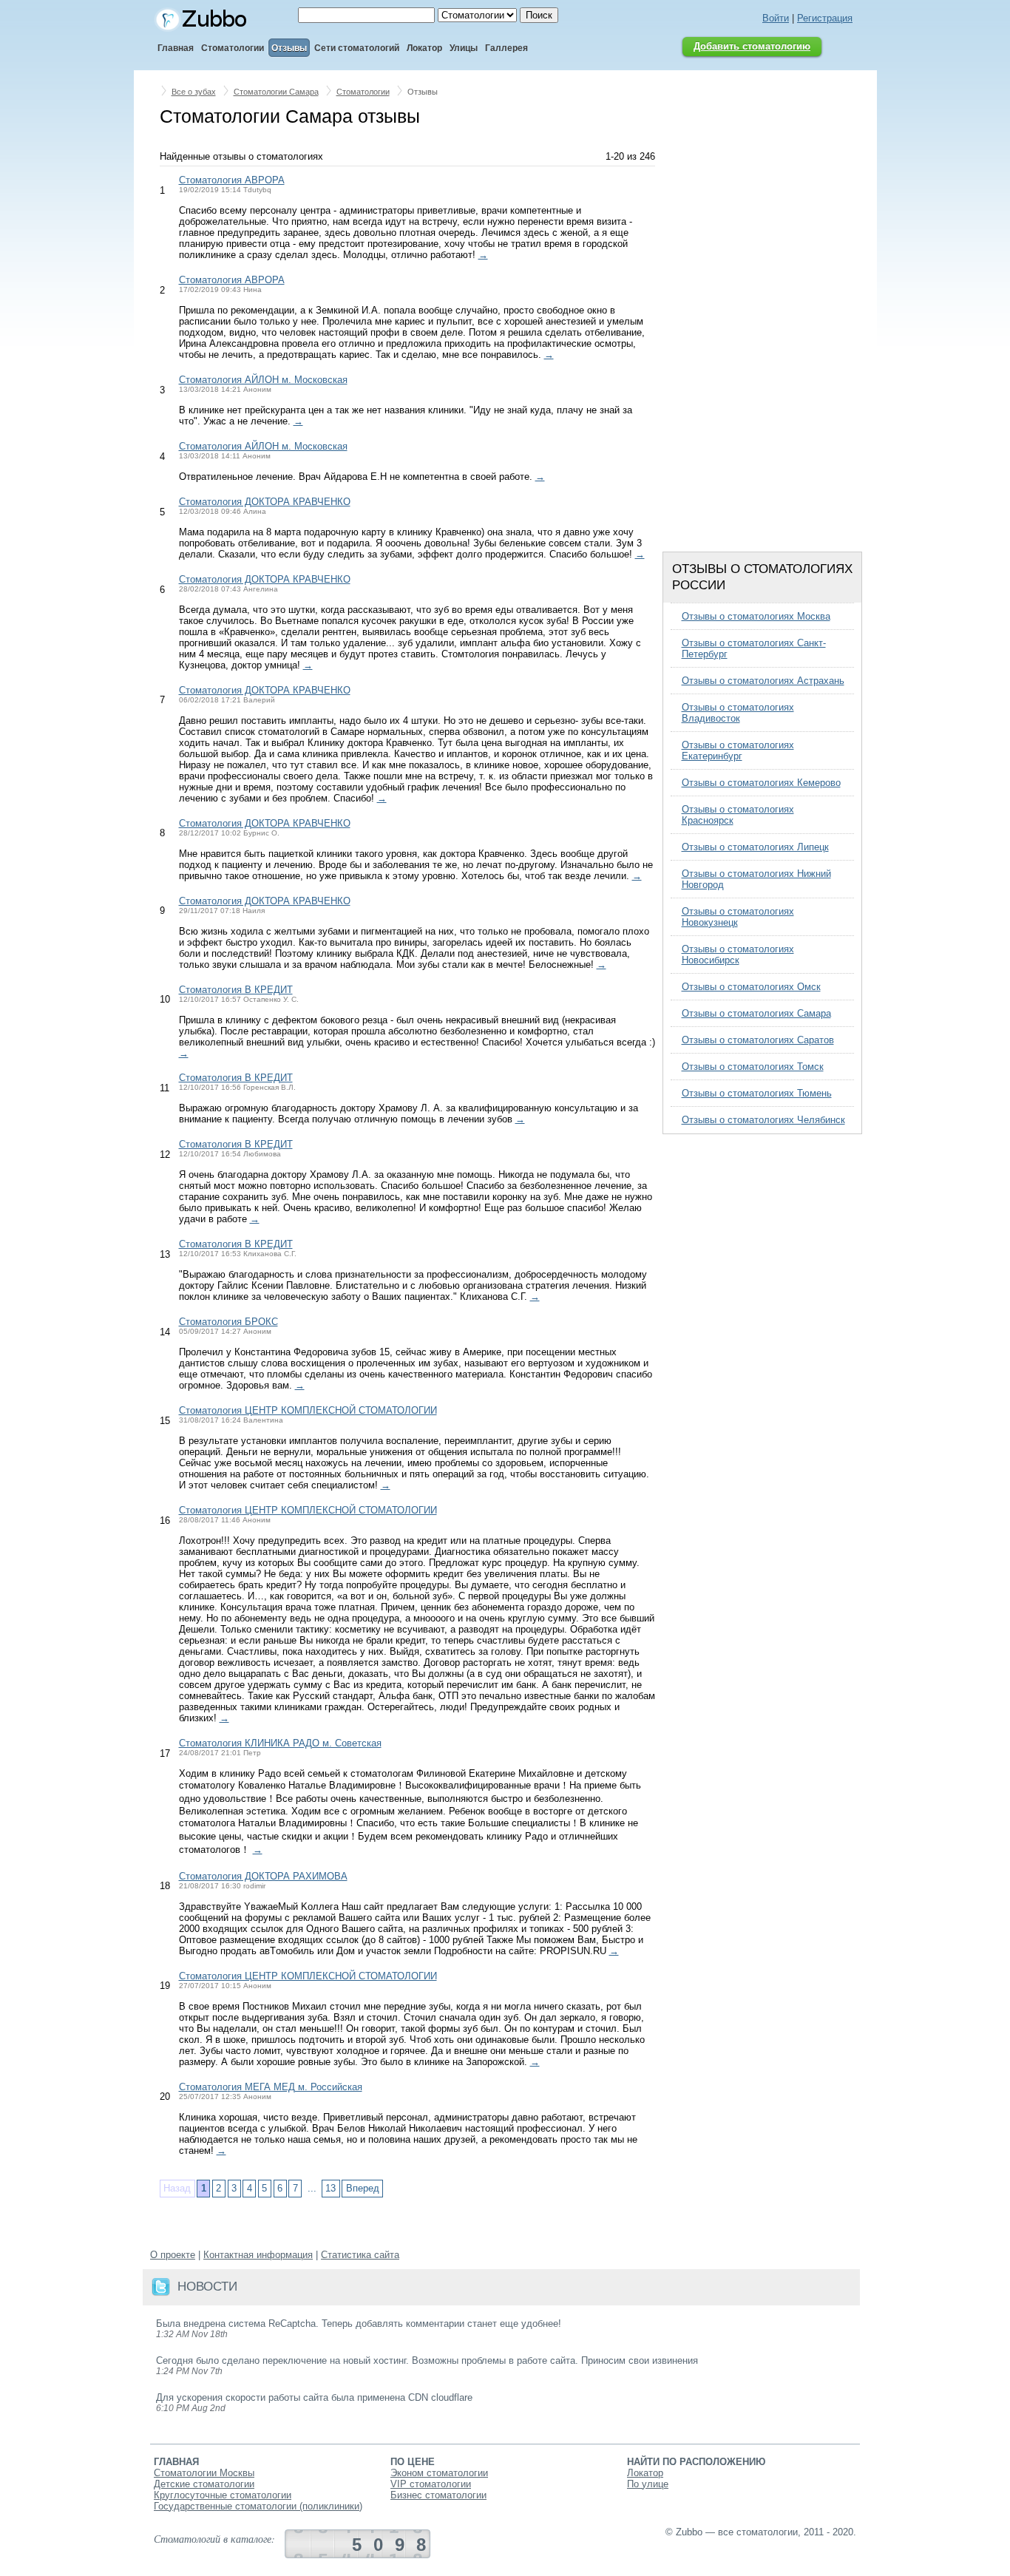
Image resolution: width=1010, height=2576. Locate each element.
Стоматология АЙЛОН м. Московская (263, 380)
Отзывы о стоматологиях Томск (753, 1067)
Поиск (539, 15)
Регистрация (825, 18)
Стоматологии (363, 92)
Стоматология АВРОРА (232, 180)
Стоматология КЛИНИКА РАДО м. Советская (280, 1743)
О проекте (173, 2255)
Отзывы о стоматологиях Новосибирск (738, 955)
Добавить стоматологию (752, 46)
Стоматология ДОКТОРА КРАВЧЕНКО (265, 502)
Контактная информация (258, 2255)
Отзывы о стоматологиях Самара (756, 1013)
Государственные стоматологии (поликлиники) (258, 2506)
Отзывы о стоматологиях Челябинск (763, 1120)
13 (331, 2188)
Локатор (645, 2473)
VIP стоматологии (431, 2484)
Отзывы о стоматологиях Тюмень (757, 1093)
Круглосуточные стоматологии (223, 2495)
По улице (648, 2484)
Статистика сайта (360, 2255)
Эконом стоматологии (439, 2473)
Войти (776, 18)
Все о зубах (194, 92)
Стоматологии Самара (276, 92)
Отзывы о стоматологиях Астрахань (763, 681)
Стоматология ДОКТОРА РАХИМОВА (263, 1876)
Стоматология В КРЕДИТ (236, 990)
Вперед (363, 2188)
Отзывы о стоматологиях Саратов (758, 1040)
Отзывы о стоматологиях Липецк (755, 847)
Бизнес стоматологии (438, 2495)
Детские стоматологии (204, 2484)
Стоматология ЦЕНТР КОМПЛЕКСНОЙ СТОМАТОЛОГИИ (308, 1410)
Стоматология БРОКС (228, 1322)
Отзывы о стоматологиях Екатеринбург (738, 750)
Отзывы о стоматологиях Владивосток (738, 713)
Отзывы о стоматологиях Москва (756, 616)
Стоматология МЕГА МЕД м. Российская (271, 2087)
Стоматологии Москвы (204, 2473)
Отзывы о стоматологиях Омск (751, 987)
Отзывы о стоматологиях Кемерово (761, 783)
